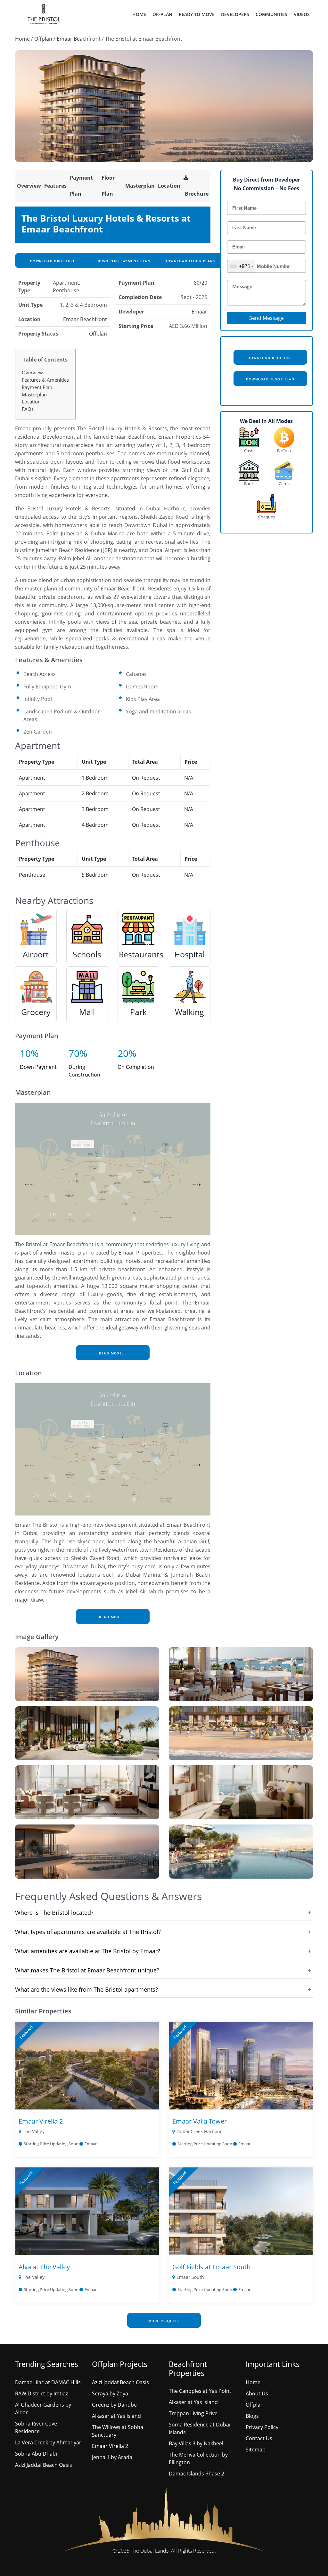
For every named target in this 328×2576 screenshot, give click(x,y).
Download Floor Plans (190, 261)
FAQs (28, 409)
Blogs (252, 2416)
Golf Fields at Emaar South (211, 2267)
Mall (87, 1012)
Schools (87, 954)
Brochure (197, 194)
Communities (271, 14)
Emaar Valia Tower (200, 2121)
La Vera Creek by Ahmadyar (48, 2442)
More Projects (164, 2321)
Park (138, 1012)
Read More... (113, 1353)
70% (78, 1053)
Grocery (36, 1012)
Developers (235, 14)
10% (29, 1053)
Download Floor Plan (270, 379)
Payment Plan (37, 387)
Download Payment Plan (123, 261)
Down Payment (38, 1067)
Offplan (162, 14)
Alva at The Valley (44, 2267)
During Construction (84, 1071)
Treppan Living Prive (193, 2413)
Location (169, 186)
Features (55, 186)
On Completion (136, 1067)
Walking (189, 1012)
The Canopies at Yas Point (200, 2391)
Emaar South (190, 2277)
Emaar (199, 312)
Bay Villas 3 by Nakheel (196, 2443)
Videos (302, 14)
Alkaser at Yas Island (116, 2416)
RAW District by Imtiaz (41, 2393)
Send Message (266, 318)
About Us (257, 2393)
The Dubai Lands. (150, 2551)
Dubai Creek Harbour (199, 2131)
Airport (36, 954)
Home (139, 14)
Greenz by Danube (114, 2405)
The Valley (34, 2131)
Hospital (189, 954)
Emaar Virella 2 (41, 2121)
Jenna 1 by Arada (112, 2457)
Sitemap (256, 2450)
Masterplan (140, 186)
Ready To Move (197, 14)
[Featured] (87, 2065)
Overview (29, 186)
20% (127, 1053)
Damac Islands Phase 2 (197, 2474)
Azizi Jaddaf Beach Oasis (44, 2465)
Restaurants (141, 954)
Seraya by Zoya (110, 2393)
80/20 (201, 283)
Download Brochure (52, 261)
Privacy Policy (262, 2427)
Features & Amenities (45, 380)
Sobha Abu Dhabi (36, 2454)
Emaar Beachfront (79, 39)
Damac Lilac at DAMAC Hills (48, 2382)
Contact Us (259, 2438)
